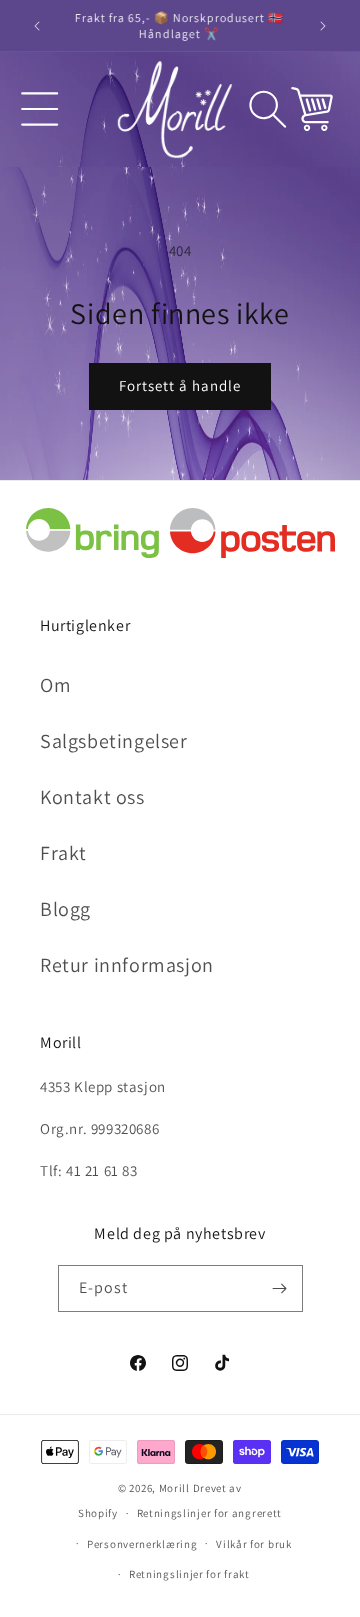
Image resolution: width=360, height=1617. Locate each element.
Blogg (65, 909)
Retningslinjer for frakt (189, 1574)
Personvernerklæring (142, 1544)
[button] (40, 109)
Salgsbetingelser (114, 741)
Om (55, 685)
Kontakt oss (92, 797)
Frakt (63, 853)
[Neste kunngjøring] (323, 26)
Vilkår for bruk (254, 1544)
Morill (174, 1488)
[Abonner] (280, 1288)
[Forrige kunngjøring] (37, 26)
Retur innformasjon (127, 965)
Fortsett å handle (180, 385)
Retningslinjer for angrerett (210, 1513)
